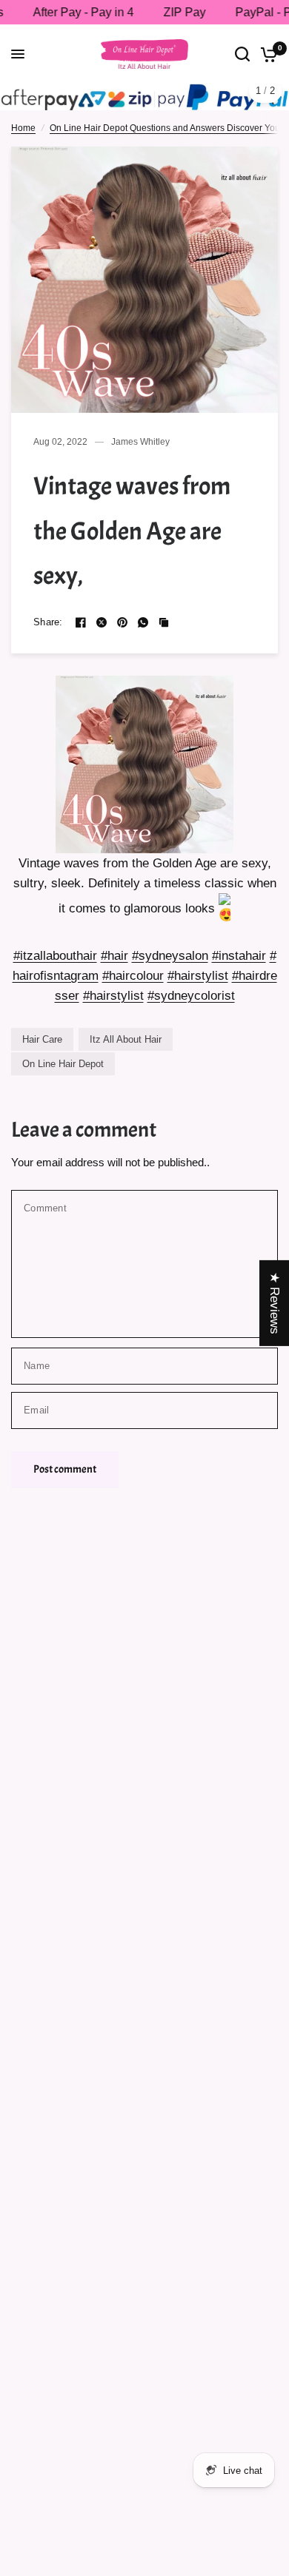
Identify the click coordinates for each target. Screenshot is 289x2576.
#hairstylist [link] (198, 976)
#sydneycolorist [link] (191, 996)
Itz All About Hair (126, 1039)
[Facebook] (81, 622)
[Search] (242, 54)
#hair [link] (114, 956)
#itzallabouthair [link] (55, 956)
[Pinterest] (122, 622)
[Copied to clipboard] (164, 622)
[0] (266, 54)
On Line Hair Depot (63, 1064)
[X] (102, 622)
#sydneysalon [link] (170, 956)
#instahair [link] (239, 956)
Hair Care (42, 1039)
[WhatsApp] (143, 622)
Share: (48, 622)
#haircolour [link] (133, 976)
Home (23, 128)
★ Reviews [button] (275, 1302)
